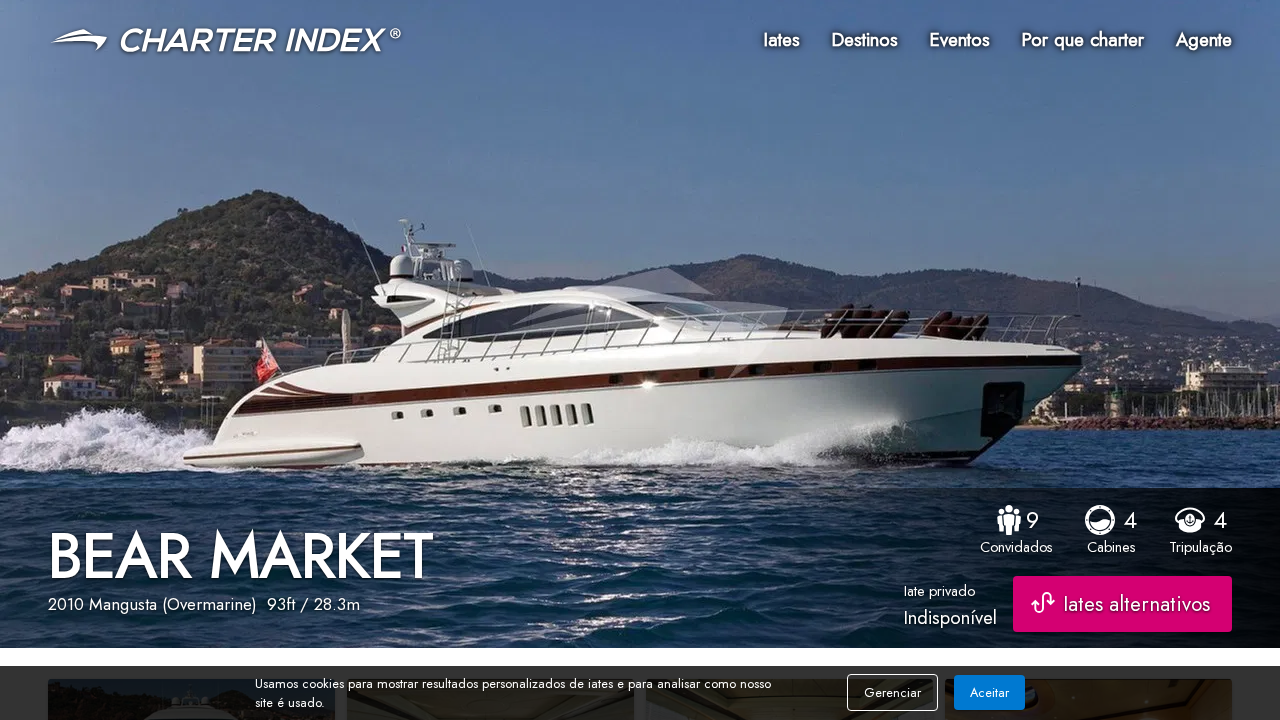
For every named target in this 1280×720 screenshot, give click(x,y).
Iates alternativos (1136, 604)
